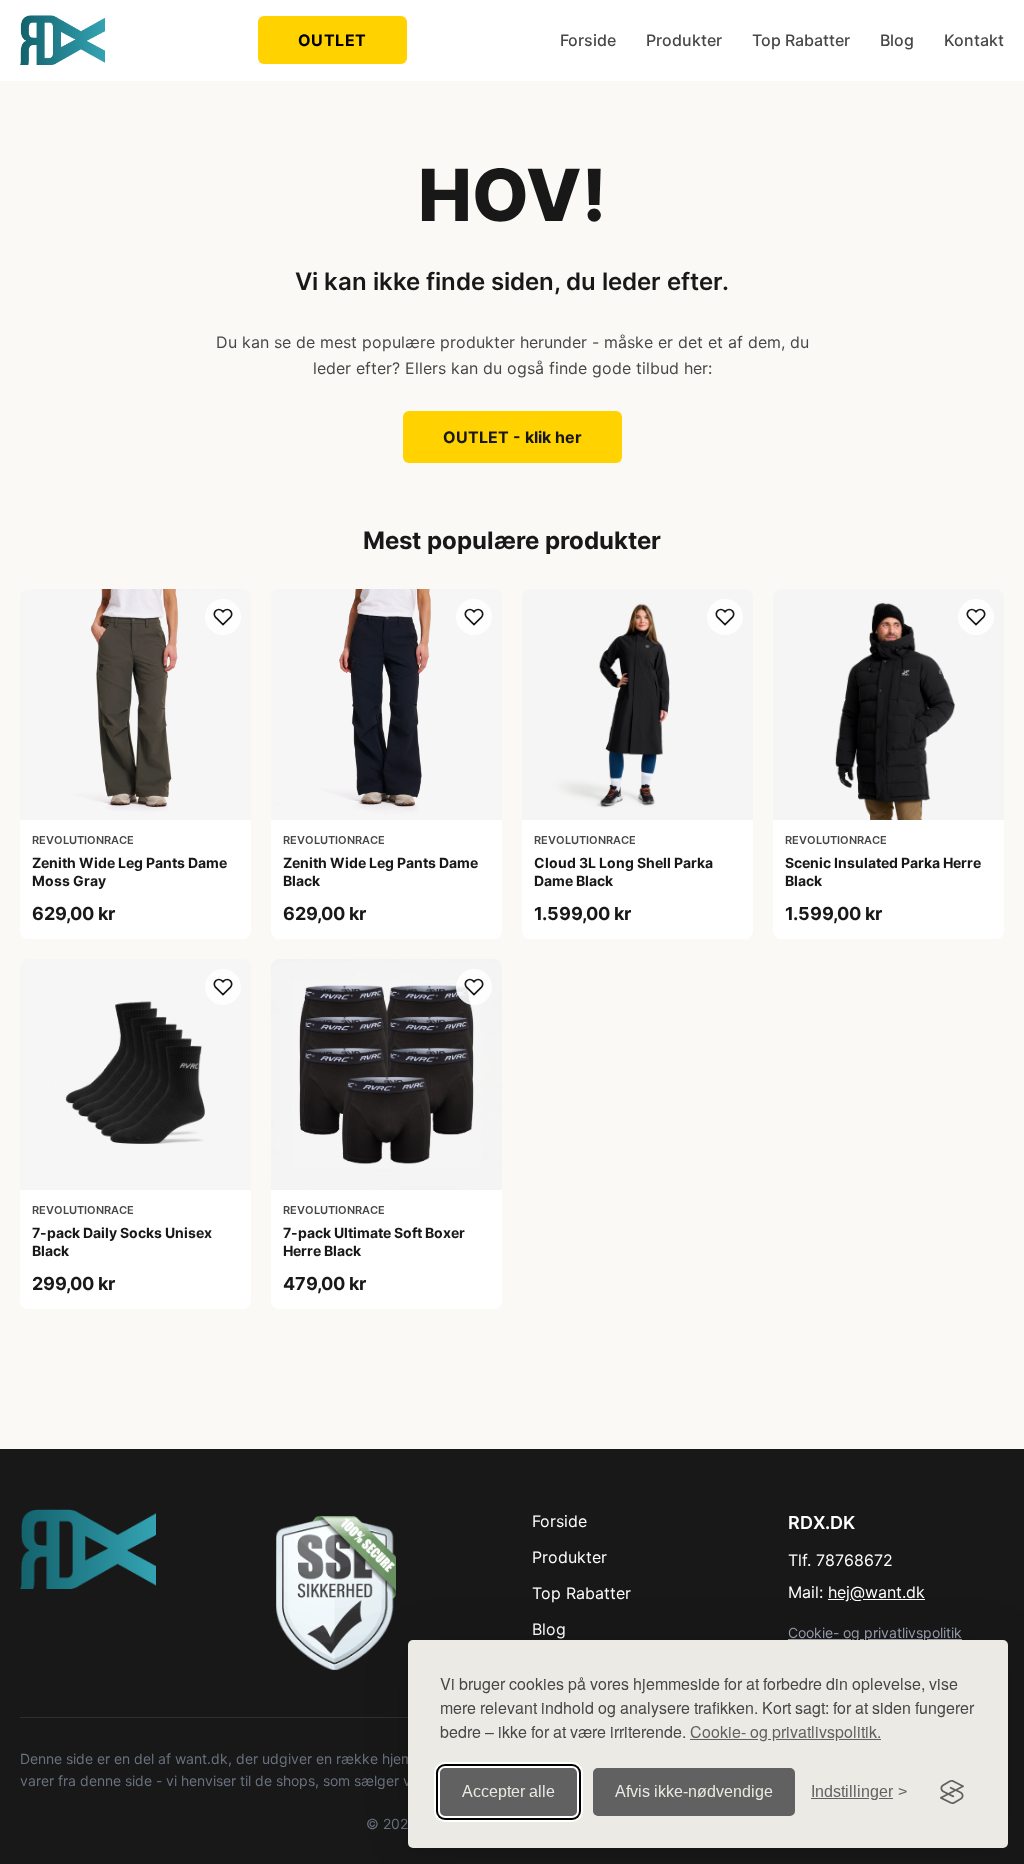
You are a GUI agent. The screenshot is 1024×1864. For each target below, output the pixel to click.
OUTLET (332, 40)
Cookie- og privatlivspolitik (875, 1632)
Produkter (684, 40)
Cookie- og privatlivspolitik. (785, 1731)
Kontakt (974, 40)
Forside (588, 40)
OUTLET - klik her (512, 437)
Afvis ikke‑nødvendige (694, 1791)
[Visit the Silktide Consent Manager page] (952, 1792)
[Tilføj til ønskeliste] (223, 617)
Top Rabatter (801, 40)
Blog (897, 40)
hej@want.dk (876, 1592)
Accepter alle (508, 1791)
